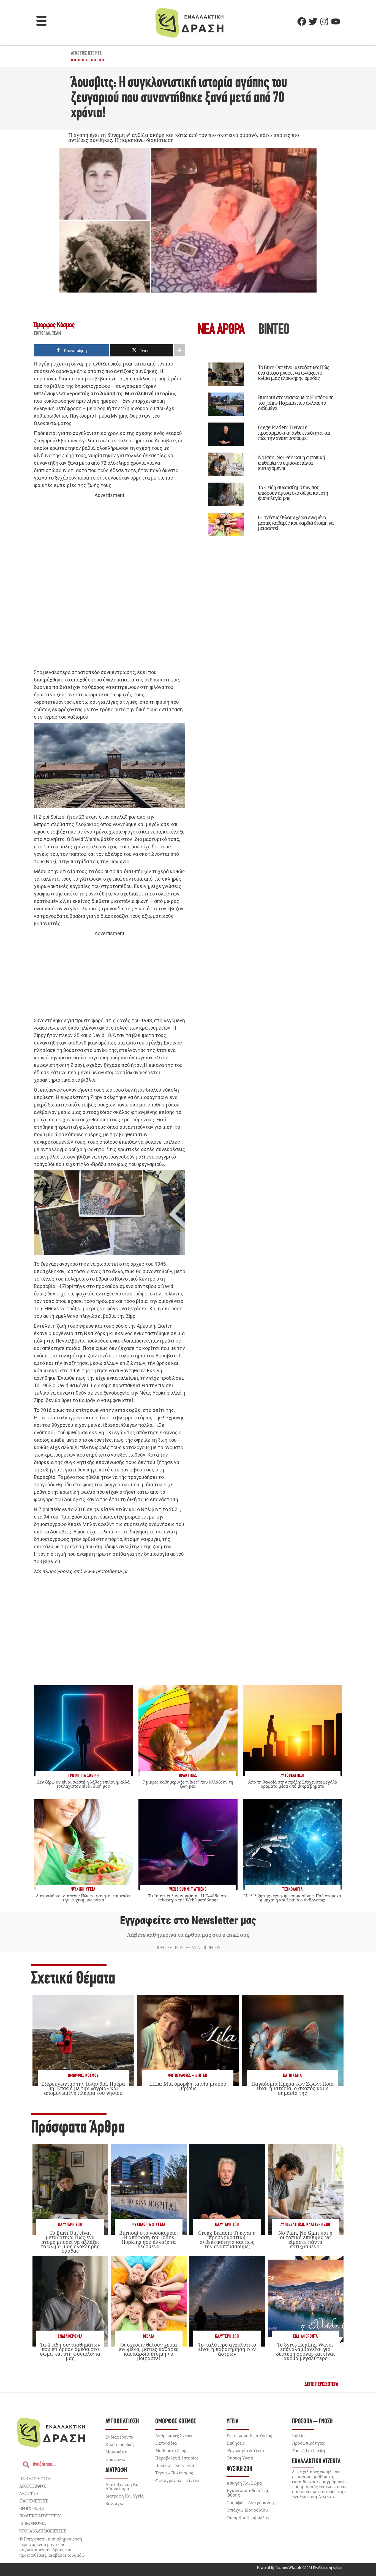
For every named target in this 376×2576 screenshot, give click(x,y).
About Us (29, 2493)
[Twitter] (313, 21)
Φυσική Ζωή (239, 2469)
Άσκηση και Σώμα (244, 2483)
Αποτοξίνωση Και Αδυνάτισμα (123, 2486)
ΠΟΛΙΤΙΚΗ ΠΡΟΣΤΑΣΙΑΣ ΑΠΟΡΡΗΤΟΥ (188, 1948)
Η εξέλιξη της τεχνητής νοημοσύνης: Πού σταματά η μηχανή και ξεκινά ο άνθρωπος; (293, 1898)
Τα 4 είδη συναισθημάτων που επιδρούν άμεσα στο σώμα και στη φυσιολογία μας (293, 493)
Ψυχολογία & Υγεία (149, 2225)
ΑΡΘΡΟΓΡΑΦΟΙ (33, 2486)
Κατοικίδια (292, 2076)
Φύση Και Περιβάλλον (248, 2517)
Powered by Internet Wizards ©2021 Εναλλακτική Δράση (299, 2568)
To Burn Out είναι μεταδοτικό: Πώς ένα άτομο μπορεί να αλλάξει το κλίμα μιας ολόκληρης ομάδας (293, 373)
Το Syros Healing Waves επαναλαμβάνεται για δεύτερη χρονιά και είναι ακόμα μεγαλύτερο (305, 2351)
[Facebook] (302, 21)
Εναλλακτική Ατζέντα (316, 2462)
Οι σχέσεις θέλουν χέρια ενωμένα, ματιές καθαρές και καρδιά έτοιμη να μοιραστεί (296, 523)
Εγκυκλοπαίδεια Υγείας (249, 2436)
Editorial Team (48, 334)
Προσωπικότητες (308, 2443)
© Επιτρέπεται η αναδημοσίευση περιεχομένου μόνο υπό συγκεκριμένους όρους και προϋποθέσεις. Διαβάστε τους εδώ (52, 2547)
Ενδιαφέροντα (70, 2336)
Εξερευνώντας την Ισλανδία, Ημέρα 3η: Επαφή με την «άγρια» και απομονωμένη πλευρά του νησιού (83, 2088)
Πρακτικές (115, 2459)
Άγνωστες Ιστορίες (86, 53)
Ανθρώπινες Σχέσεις (175, 2436)
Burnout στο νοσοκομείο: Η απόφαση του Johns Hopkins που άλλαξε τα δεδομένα (296, 403)
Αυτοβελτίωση (292, 2225)
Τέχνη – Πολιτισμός (174, 2473)
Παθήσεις (236, 2443)
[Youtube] (336, 21)
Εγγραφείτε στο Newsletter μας (188, 1920)
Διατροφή (116, 2470)
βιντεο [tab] (274, 330)
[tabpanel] (266, 447)
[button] (42, 21)
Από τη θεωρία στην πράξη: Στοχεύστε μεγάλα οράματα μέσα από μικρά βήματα (293, 1784)
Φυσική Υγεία (240, 2458)
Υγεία (232, 2422)
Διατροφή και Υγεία (125, 2496)
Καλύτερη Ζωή (70, 2225)
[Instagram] (324, 21)
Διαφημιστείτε (34, 2501)
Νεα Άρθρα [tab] (221, 330)
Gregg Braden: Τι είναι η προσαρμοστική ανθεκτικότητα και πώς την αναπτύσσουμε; (294, 433)
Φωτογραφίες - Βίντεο (188, 2076)
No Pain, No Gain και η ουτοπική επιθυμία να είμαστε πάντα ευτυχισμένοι (291, 463)
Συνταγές (115, 2503)
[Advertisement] (110, 584)
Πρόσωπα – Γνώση (312, 2422)
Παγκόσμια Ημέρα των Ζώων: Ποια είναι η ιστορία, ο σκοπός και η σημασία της (292, 2088)
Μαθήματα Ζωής (171, 2450)
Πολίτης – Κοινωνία (175, 2465)
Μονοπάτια (116, 2452)
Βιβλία (149, 2336)
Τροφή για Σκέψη (309, 2450)
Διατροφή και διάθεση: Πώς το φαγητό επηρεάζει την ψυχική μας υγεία (83, 1898)
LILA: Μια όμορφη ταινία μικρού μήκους (188, 2086)
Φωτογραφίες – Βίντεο (177, 2480)
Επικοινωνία (32, 2523)
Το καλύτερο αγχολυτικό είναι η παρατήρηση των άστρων (227, 2349)
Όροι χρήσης (31, 2508)
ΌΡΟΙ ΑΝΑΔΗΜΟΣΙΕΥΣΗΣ (43, 2531)
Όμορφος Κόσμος (89, 60)
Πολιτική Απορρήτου (40, 2516)
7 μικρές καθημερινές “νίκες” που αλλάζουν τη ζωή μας (188, 1784)
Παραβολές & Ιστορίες (177, 2458)
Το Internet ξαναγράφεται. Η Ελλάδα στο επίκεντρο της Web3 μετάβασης (188, 1898)
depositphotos (35, 2478)
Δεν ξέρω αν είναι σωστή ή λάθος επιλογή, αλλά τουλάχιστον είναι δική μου (83, 1784)
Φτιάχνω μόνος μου (247, 2510)
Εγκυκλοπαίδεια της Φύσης (248, 2493)
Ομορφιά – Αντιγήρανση (250, 2502)
